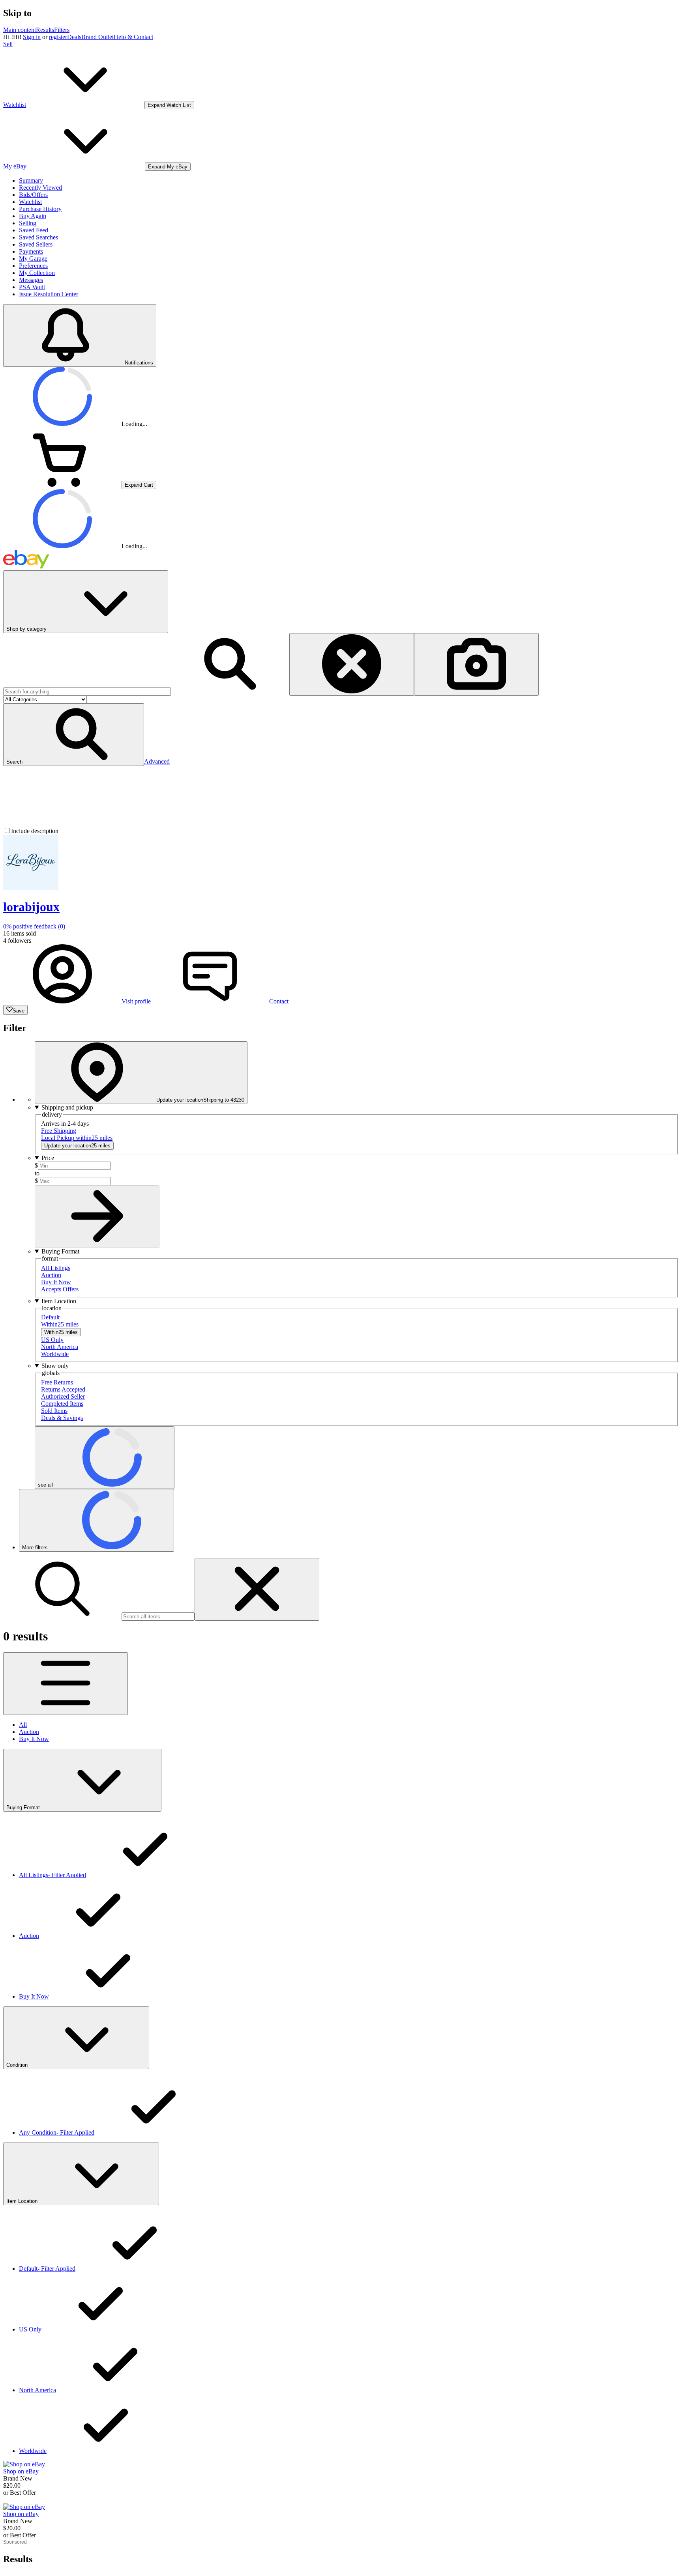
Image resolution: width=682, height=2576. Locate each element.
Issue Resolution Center (49, 294)
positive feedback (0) (34, 926)
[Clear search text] (257, 1589)
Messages (31, 280)
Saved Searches (38, 237)
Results (45, 30)
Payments (31, 251)
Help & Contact (133, 37)
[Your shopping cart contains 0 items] (62, 485)
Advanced (157, 761)
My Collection (37, 273)
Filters (62, 30)
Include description (35, 831)
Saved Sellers (36, 244)
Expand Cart (139, 485)
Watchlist (30, 202)
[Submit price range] (97, 1217)
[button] (74, 735)
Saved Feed (34, 230)
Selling (28, 223)
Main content (20, 30)
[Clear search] (352, 664)
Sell (8, 44)
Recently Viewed (40, 188)
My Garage (33, 259)
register (58, 37)
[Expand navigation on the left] (66, 1684)
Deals (74, 37)
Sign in (32, 37)
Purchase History (40, 209)
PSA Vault (32, 287)
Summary (31, 180)
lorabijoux (31, 907)
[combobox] (87, 692)
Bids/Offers (33, 195)
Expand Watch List (169, 105)
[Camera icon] (476, 664)
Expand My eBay (168, 167)
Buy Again (33, 216)
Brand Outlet (97, 37)
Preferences (33, 266)
